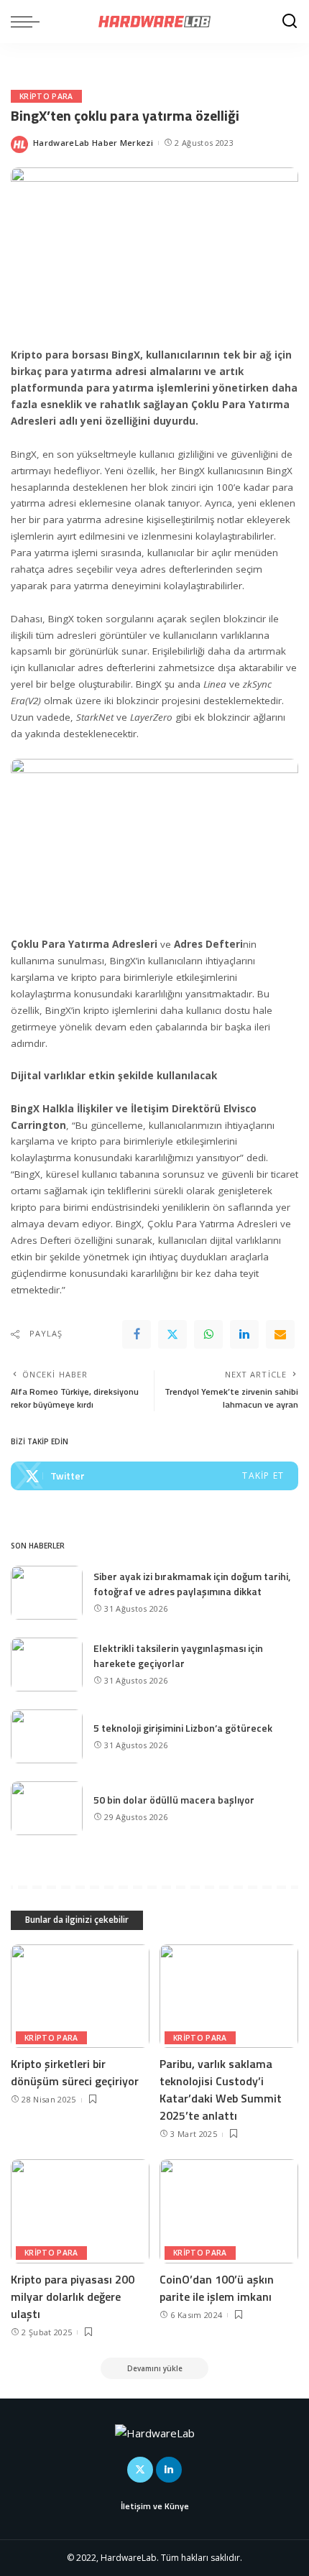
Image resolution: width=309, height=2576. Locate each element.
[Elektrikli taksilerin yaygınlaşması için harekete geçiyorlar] (47, 1665)
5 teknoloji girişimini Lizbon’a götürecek (183, 1728)
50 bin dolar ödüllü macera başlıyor (174, 1800)
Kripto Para (46, 96)
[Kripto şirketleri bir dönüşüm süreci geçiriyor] (80, 1996)
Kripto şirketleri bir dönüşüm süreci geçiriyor (75, 2072)
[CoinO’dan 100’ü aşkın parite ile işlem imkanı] (229, 2211)
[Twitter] (172, 1334)
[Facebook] (137, 1334)
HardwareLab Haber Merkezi (93, 143)
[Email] (280, 1334)
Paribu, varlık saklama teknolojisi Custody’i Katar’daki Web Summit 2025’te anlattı (221, 2090)
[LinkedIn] (169, 2470)
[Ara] (290, 22)
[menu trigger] (29, 22)
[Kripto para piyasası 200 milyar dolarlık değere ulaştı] (80, 2211)
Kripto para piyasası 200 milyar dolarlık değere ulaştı (73, 2296)
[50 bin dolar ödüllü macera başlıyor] (47, 1808)
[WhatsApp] (208, 1334)
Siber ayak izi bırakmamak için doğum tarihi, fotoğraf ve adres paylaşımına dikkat (192, 1584)
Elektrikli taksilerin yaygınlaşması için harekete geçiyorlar (178, 1656)
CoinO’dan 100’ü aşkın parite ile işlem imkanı (217, 2288)
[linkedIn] (244, 1334)
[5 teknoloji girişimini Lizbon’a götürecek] (47, 1736)
